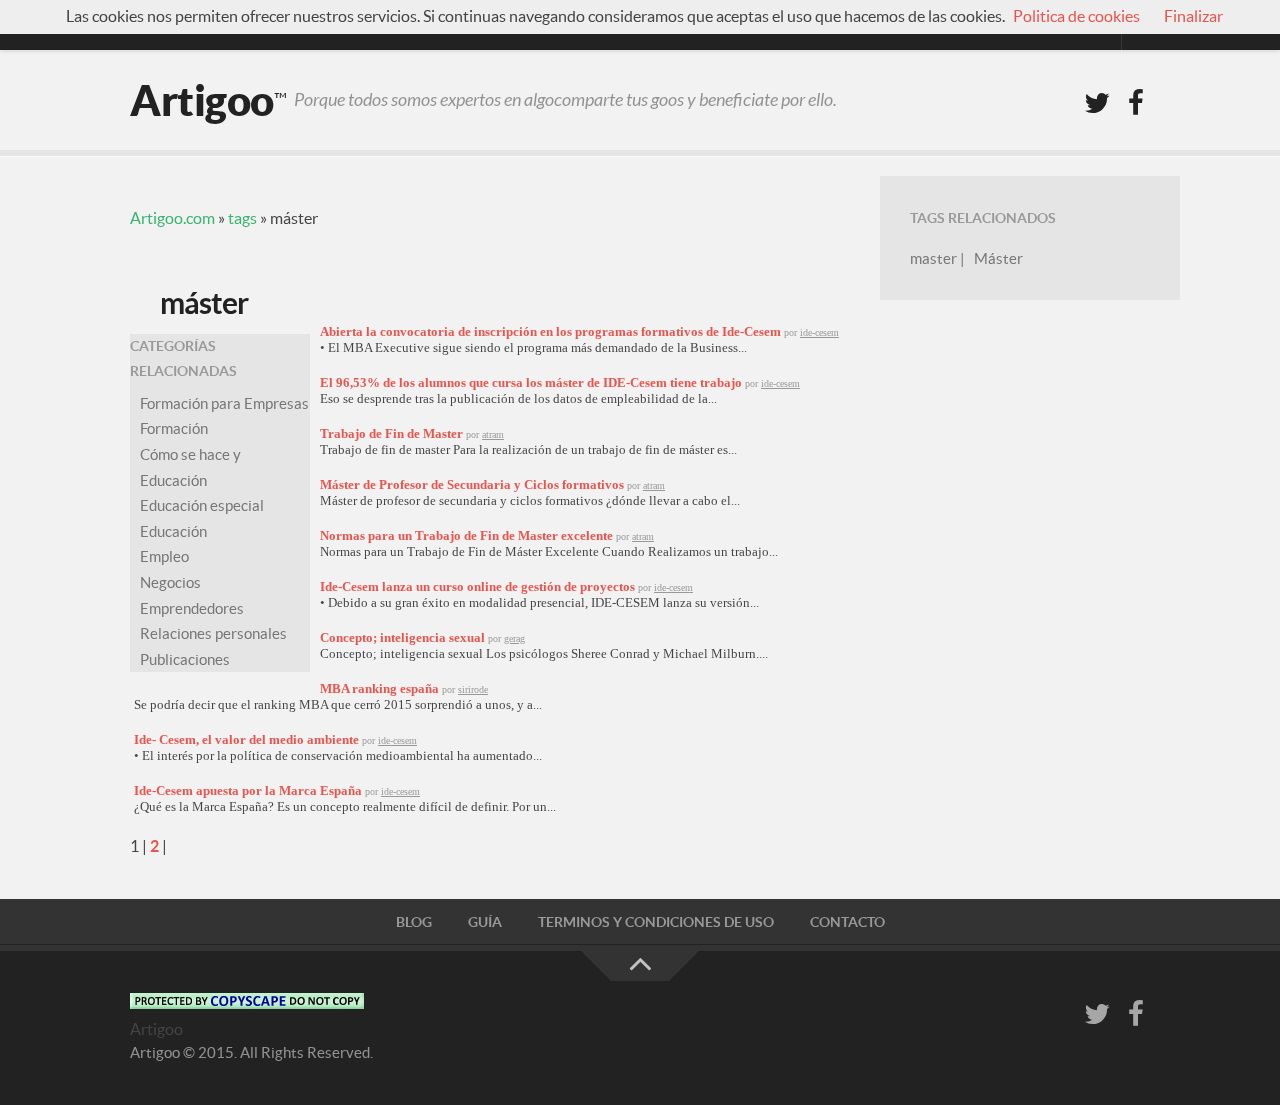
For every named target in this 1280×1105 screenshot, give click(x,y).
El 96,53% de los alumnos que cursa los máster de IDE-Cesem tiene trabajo (531, 382)
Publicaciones (185, 659)
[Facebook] (1136, 104)
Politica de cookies (1076, 16)
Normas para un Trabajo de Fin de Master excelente (466, 535)
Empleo (164, 556)
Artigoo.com (172, 218)
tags (242, 218)
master (933, 258)
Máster (998, 258)
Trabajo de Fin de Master (391, 433)
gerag (514, 638)
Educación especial (202, 505)
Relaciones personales (213, 633)
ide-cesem (819, 332)
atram (493, 434)
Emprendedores (192, 608)
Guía (485, 922)
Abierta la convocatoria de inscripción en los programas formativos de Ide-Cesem (550, 331)
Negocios (170, 582)
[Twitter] (1097, 104)
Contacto (847, 922)
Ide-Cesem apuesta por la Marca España (248, 790)
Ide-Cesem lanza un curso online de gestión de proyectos (477, 586)
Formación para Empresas (224, 403)
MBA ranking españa (379, 688)
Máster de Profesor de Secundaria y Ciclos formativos (472, 484)
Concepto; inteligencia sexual (402, 637)
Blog (414, 922)
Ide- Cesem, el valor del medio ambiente (246, 739)
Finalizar (1193, 16)
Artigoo (202, 100)
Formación (174, 428)
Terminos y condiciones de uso (656, 922)
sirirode (473, 689)
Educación (173, 531)
